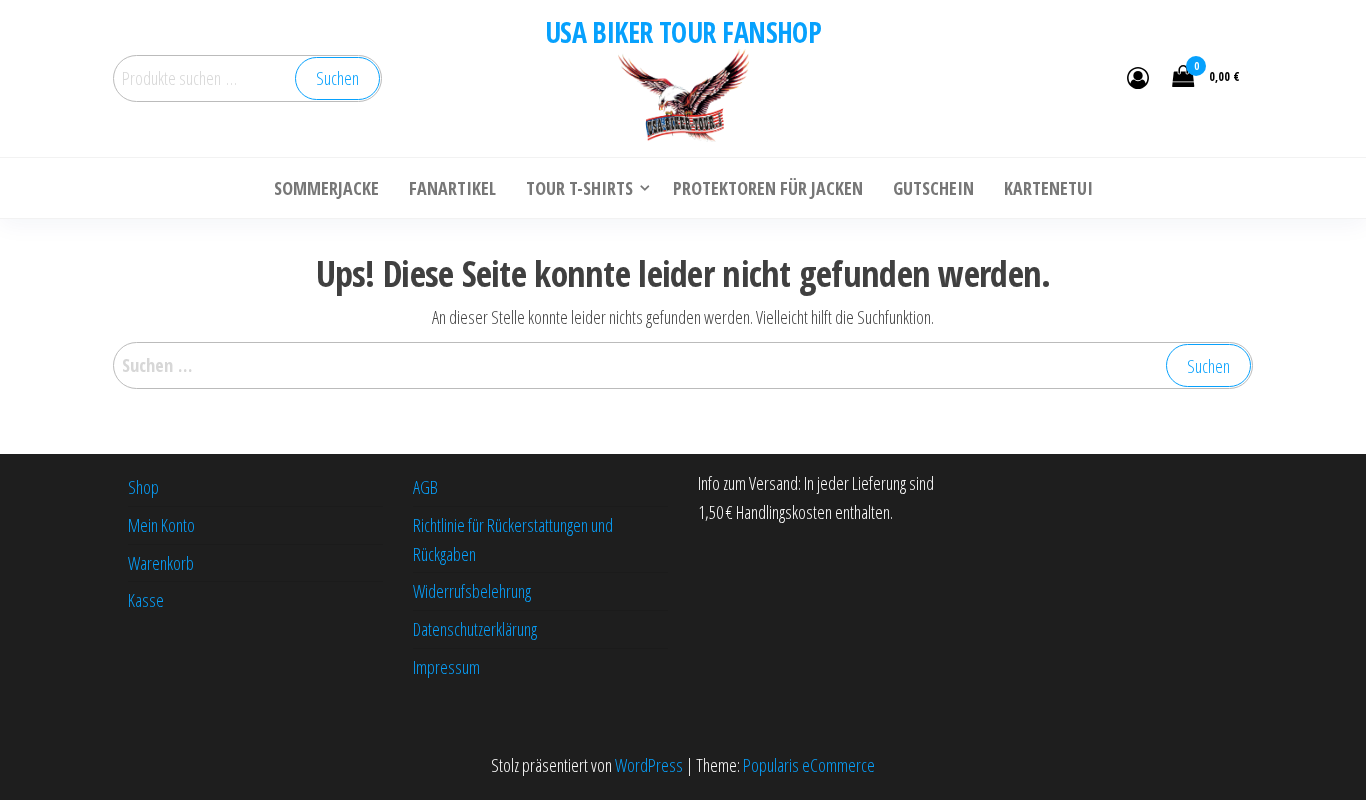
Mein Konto (161, 525)
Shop (143, 487)
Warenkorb (161, 563)
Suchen (337, 78)
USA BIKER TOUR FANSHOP (683, 32)
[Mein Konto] (1138, 77)
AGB (425, 487)
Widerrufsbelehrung (472, 591)
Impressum (446, 667)
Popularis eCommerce (809, 765)
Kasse (146, 600)
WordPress (649, 765)
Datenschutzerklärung (475, 629)
